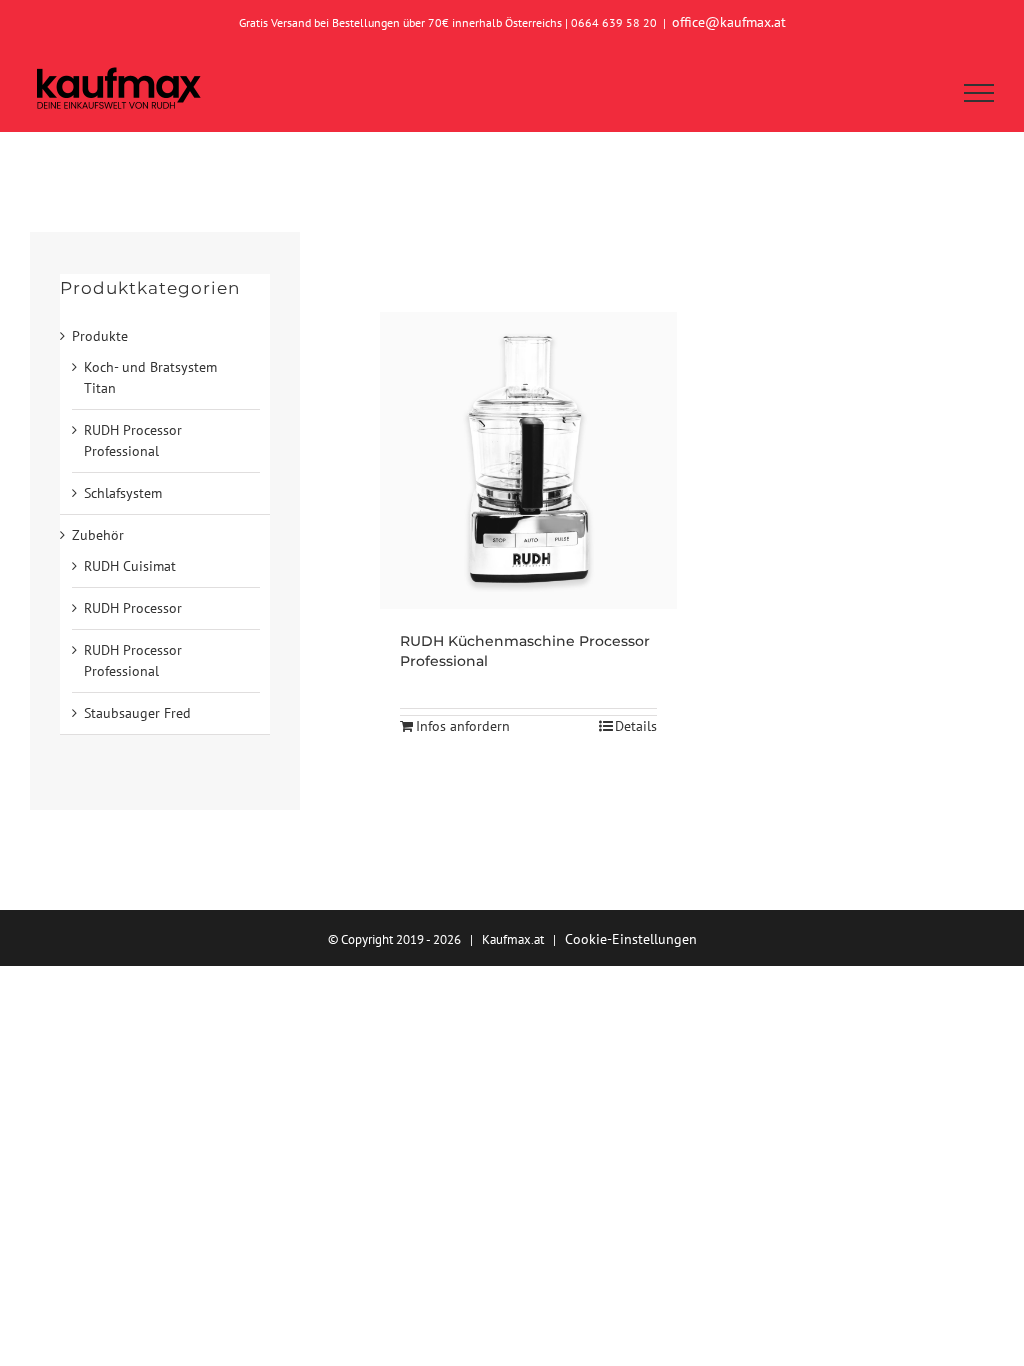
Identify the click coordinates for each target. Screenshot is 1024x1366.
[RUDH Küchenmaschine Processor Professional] (528, 460)
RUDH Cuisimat (130, 566)
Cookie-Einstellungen (631, 939)
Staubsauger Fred (137, 713)
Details (636, 726)
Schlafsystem (123, 493)
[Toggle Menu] (979, 93)
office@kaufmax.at (729, 22)
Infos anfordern (463, 726)
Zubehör (98, 535)
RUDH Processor (133, 608)
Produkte (100, 336)
